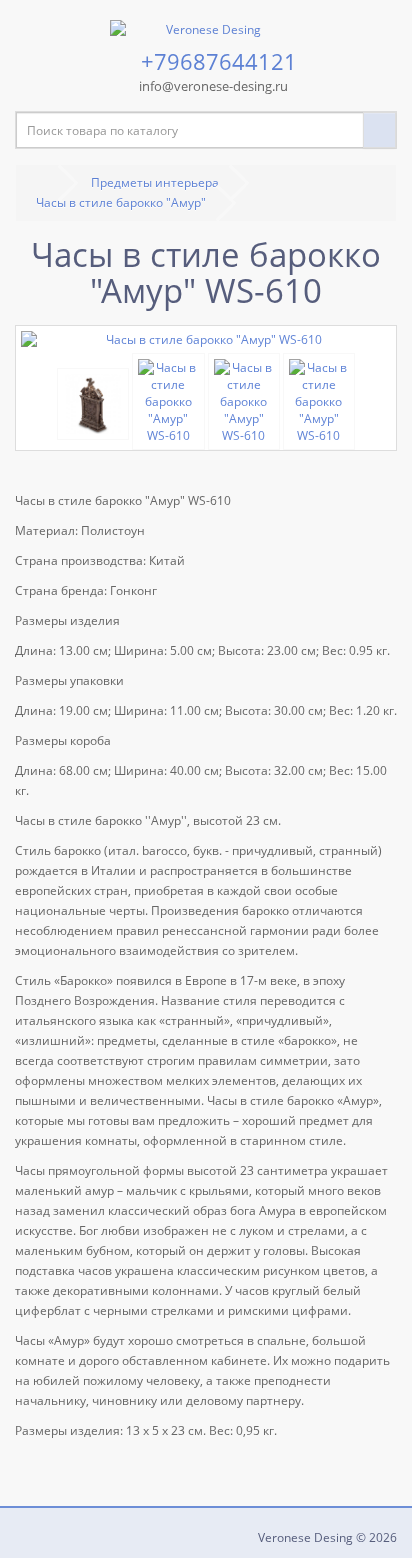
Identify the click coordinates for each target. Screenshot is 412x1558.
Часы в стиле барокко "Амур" (121, 202)
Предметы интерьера (155, 182)
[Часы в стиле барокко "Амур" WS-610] (206, 339)
